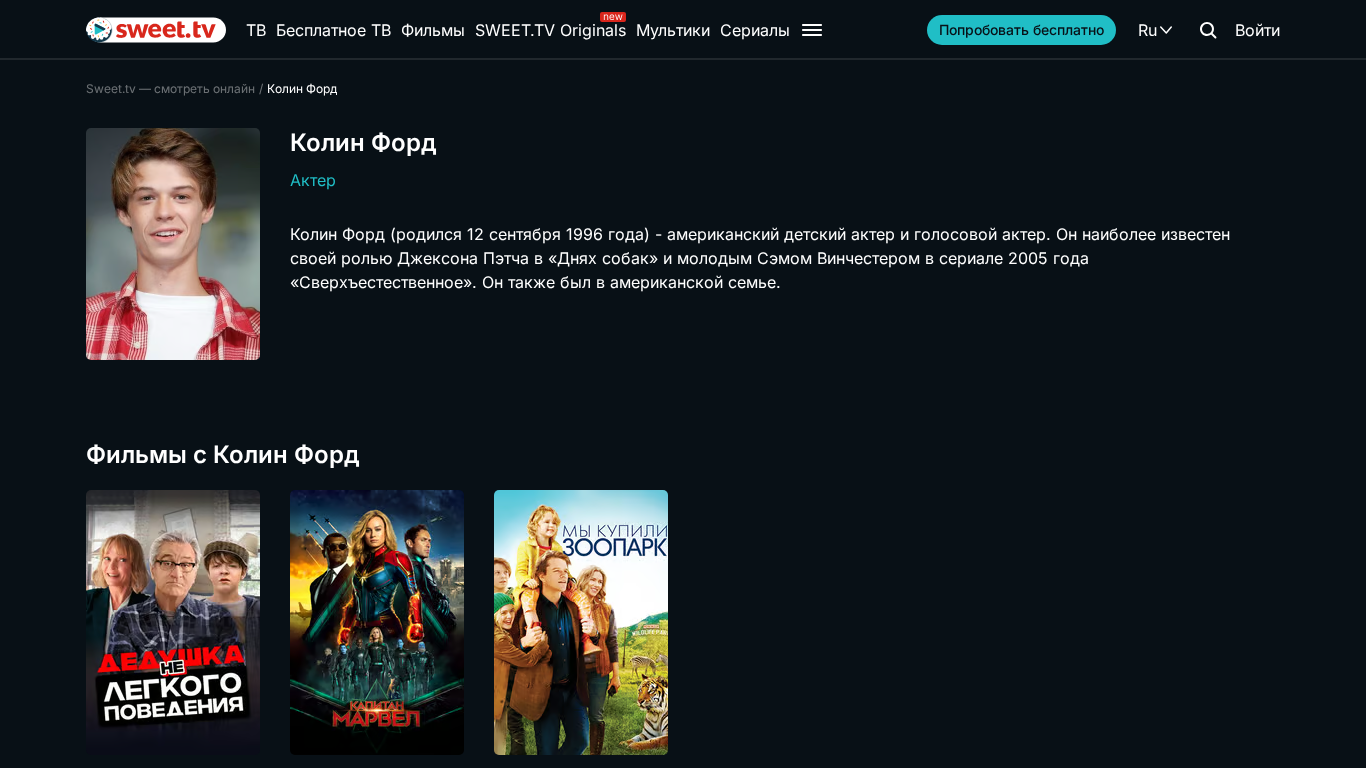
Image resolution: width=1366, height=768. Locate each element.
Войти (1257, 30)
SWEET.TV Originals (550, 30)
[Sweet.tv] (156, 30)
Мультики (673, 30)
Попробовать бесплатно (1021, 29)
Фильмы (433, 30)
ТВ (256, 30)
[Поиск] (1208, 30)
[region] (683, 622)
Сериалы (755, 30)
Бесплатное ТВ (333, 30)
